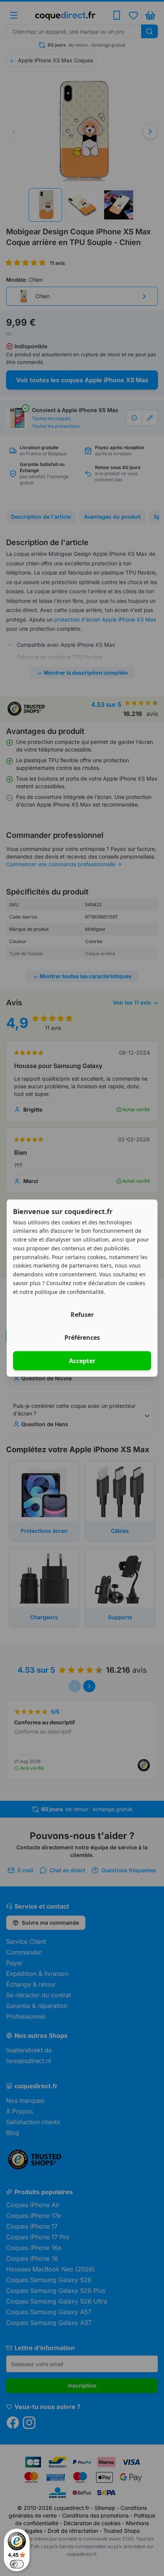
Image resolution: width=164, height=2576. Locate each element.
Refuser (82, 1315)
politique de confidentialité (69, 1291)
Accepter (82, 1361)
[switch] (17, 2564)
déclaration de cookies (117, 1283)
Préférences (82, 1338)
